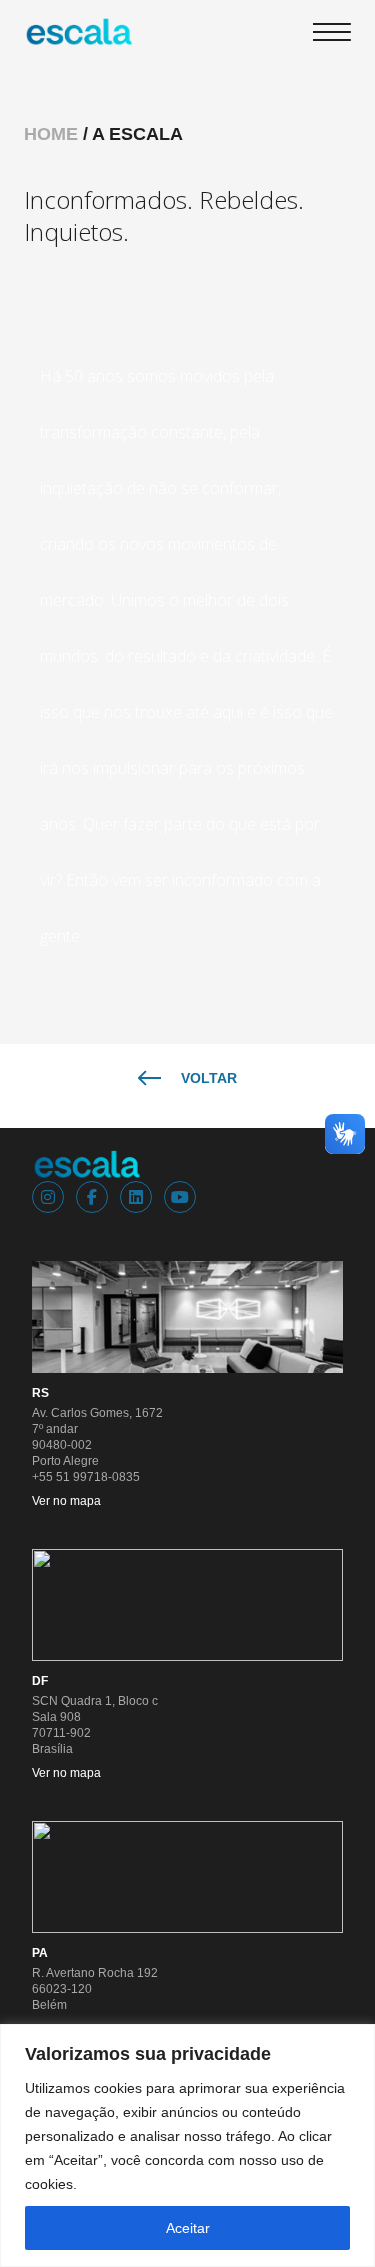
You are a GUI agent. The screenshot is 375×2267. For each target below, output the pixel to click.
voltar (209, 1078)
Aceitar (188, 2228)
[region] (187, 2145)
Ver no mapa (66, 1501)
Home (51, 134)
